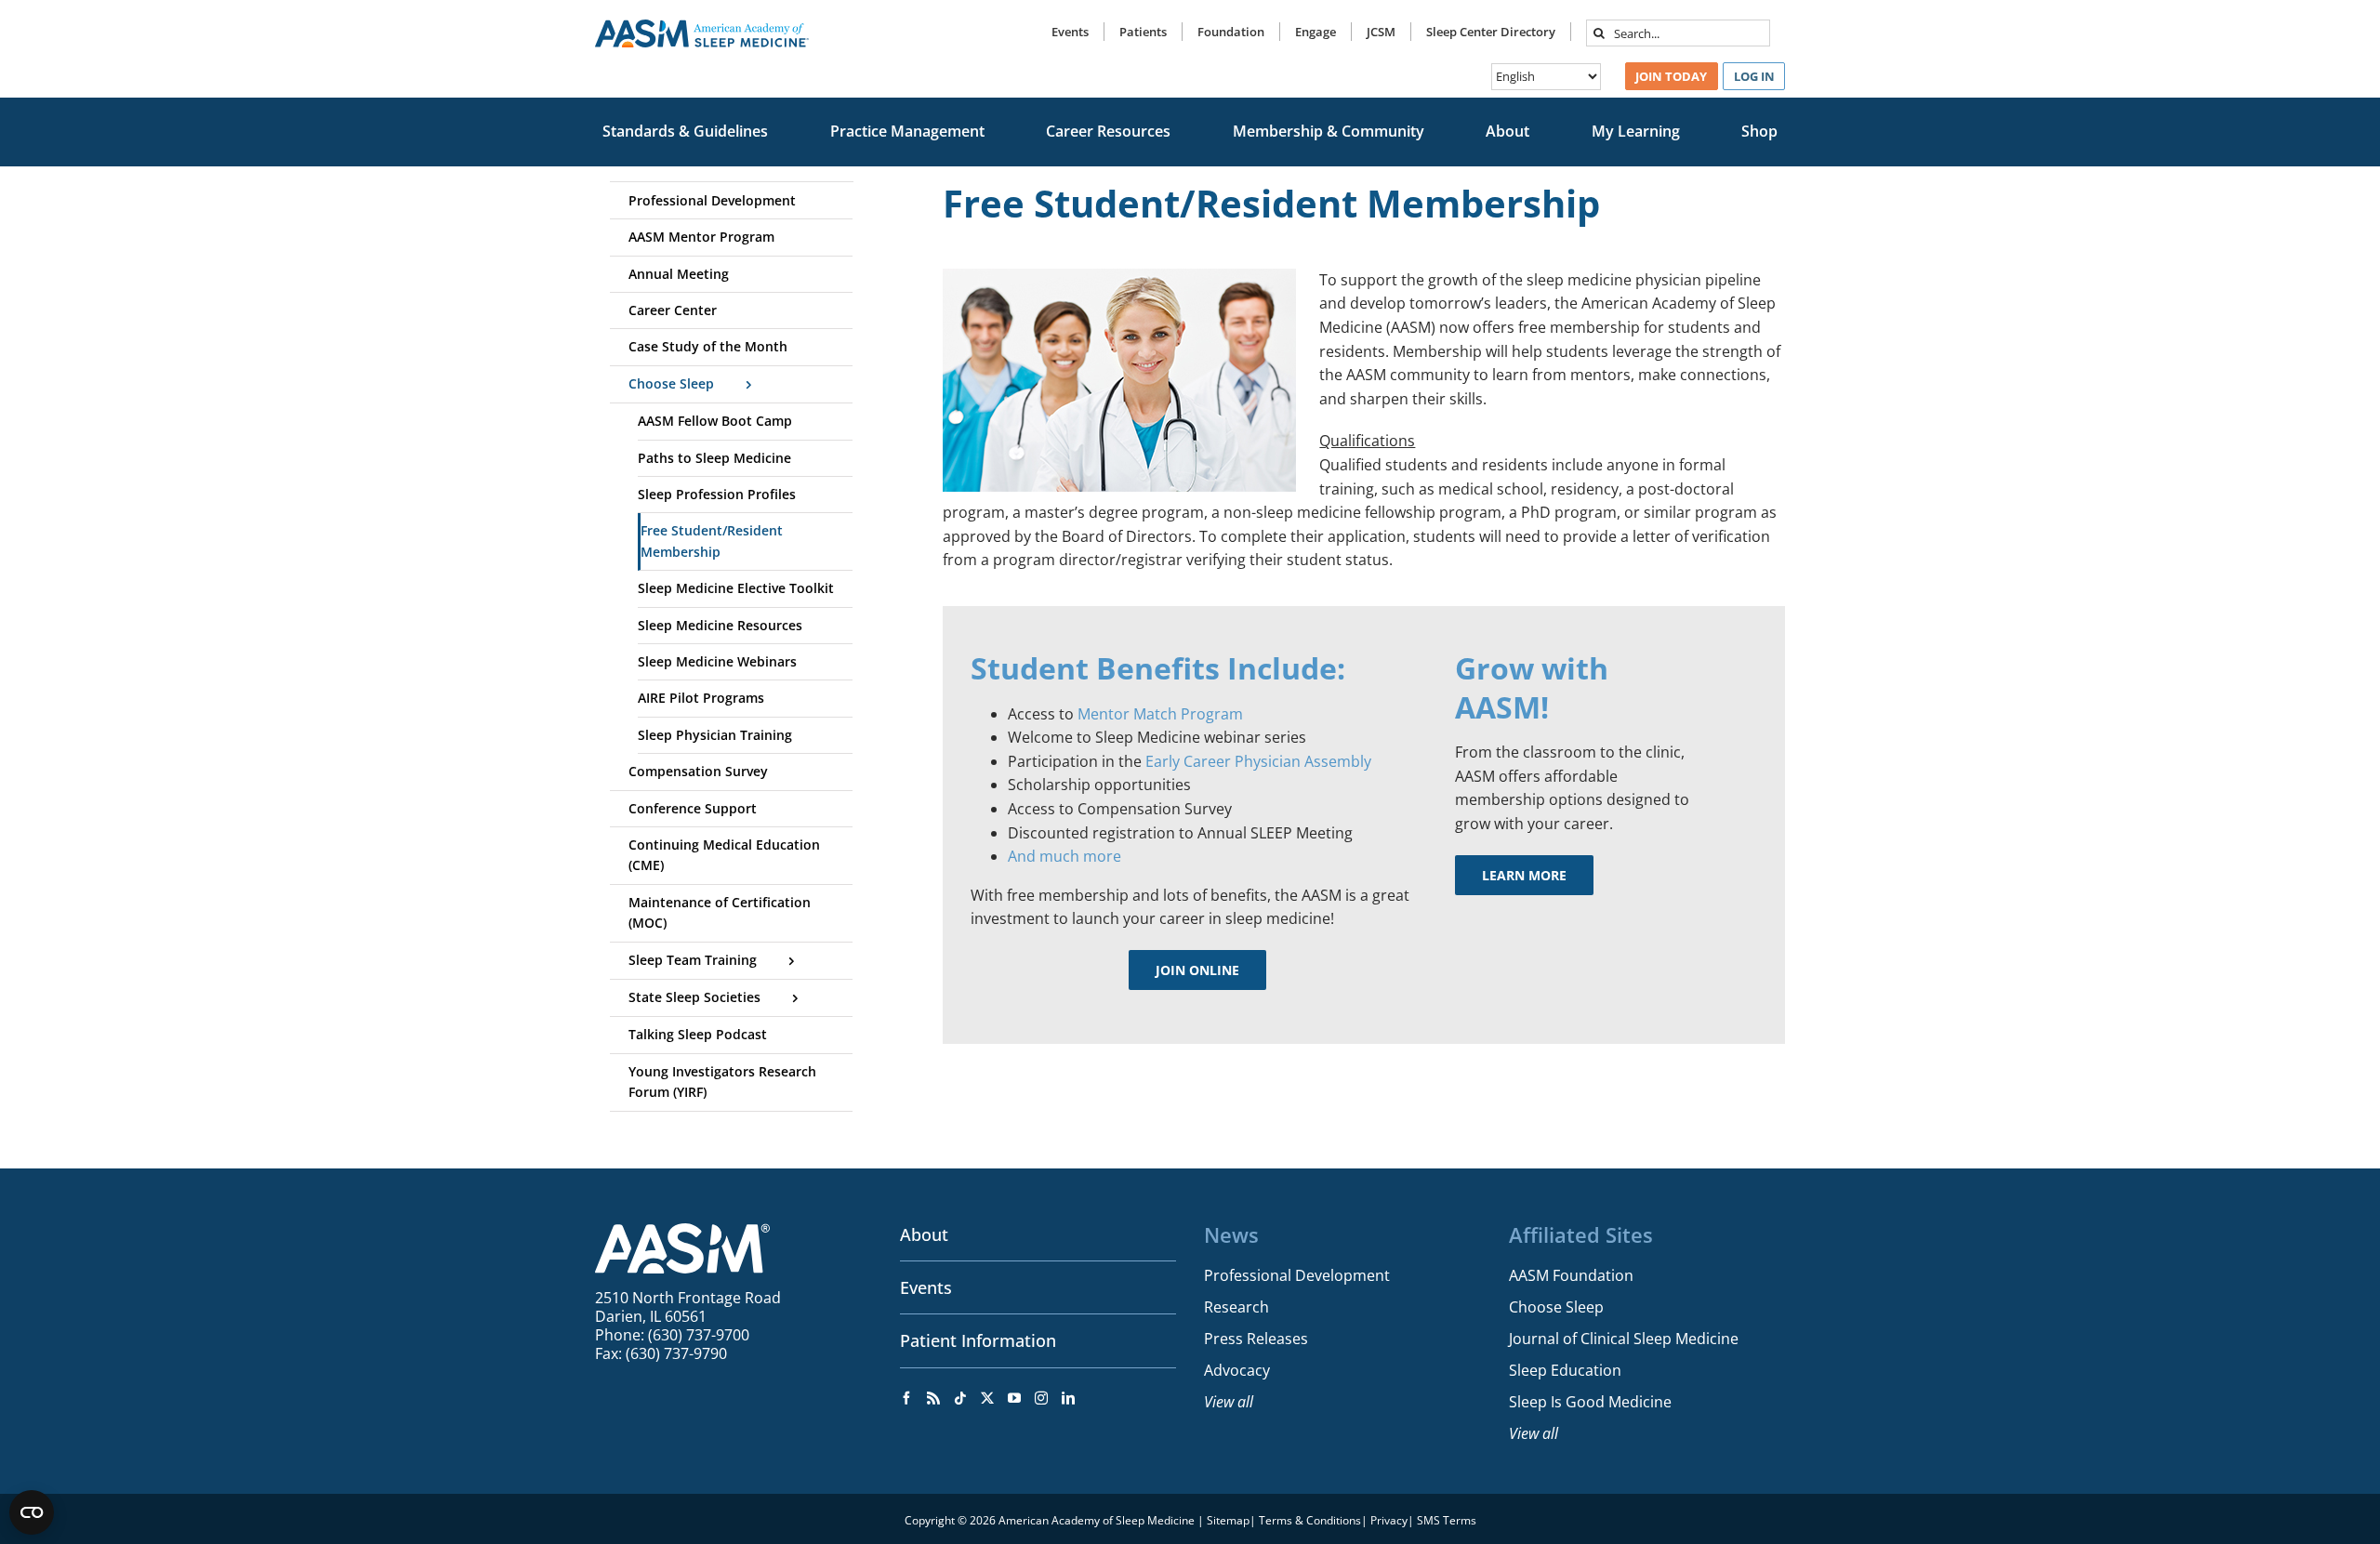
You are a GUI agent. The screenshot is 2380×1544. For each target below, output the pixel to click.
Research (1236, 1307)
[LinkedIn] (1068, 1398)
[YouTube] (1014, 1398)
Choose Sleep (1556, 1307)
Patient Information (978, 1340)
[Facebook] (906, 1398)
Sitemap (1228, 1520)
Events (926, 1287)
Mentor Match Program (1160, 714)
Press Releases (1256, 1339)
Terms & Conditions (1310, 1520)
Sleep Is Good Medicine (1590, 1402)
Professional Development (1297, 1275)
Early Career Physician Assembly (1258, 761)
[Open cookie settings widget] (32, 1512)
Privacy (1389, 1520)
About (924, 1234)
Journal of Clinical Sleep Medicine (1624, 1339)
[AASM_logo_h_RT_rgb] (702, 27)
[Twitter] (987, 1398)
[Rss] (933, 1398)
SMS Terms (1447, 1520)
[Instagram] (1041, 1398)
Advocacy (1237, 1370)
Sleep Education (1565, 1370)
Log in (1754, 76)
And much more (1064, 856)
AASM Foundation (1571, 1275)
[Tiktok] (960, 1398)
